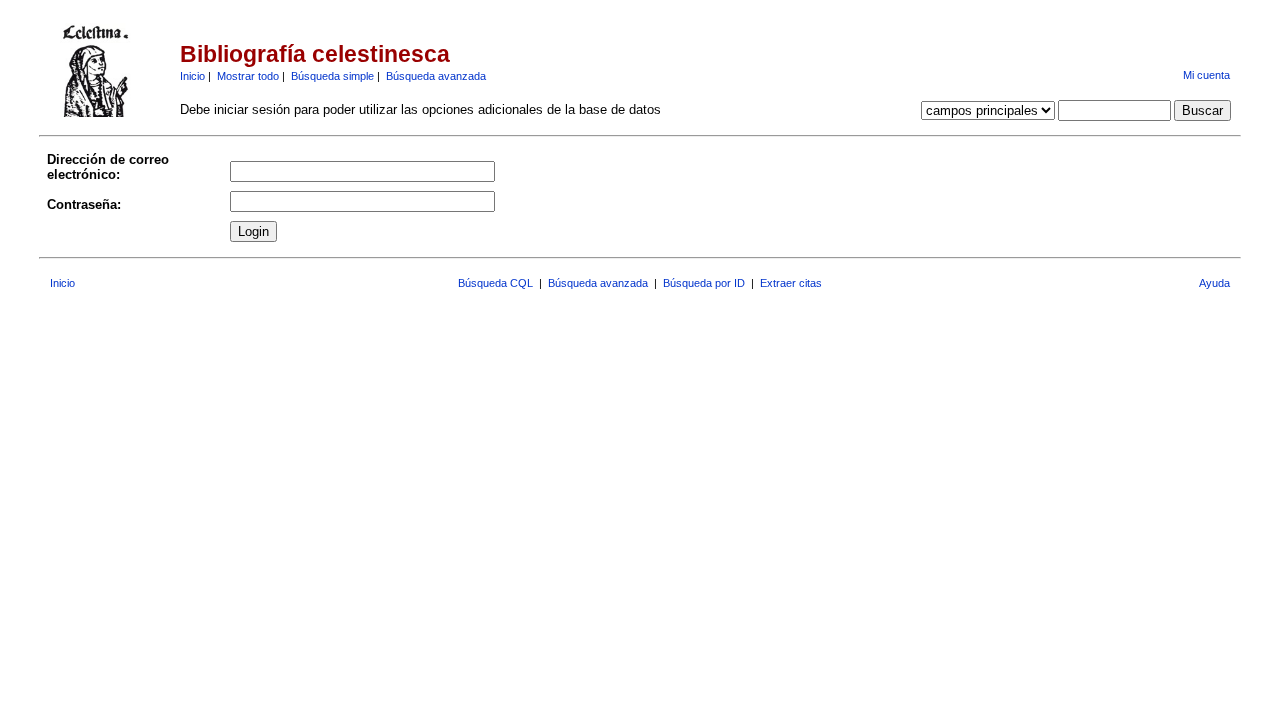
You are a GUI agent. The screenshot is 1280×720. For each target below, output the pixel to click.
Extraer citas (791, 283)
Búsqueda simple (332, 76)
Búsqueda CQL (495, 283)
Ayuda (1214, 283)
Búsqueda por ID (704, 283)
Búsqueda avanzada (436, 76)
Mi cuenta (1206, 75)
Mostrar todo (248, 76)
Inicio (192, 76)
